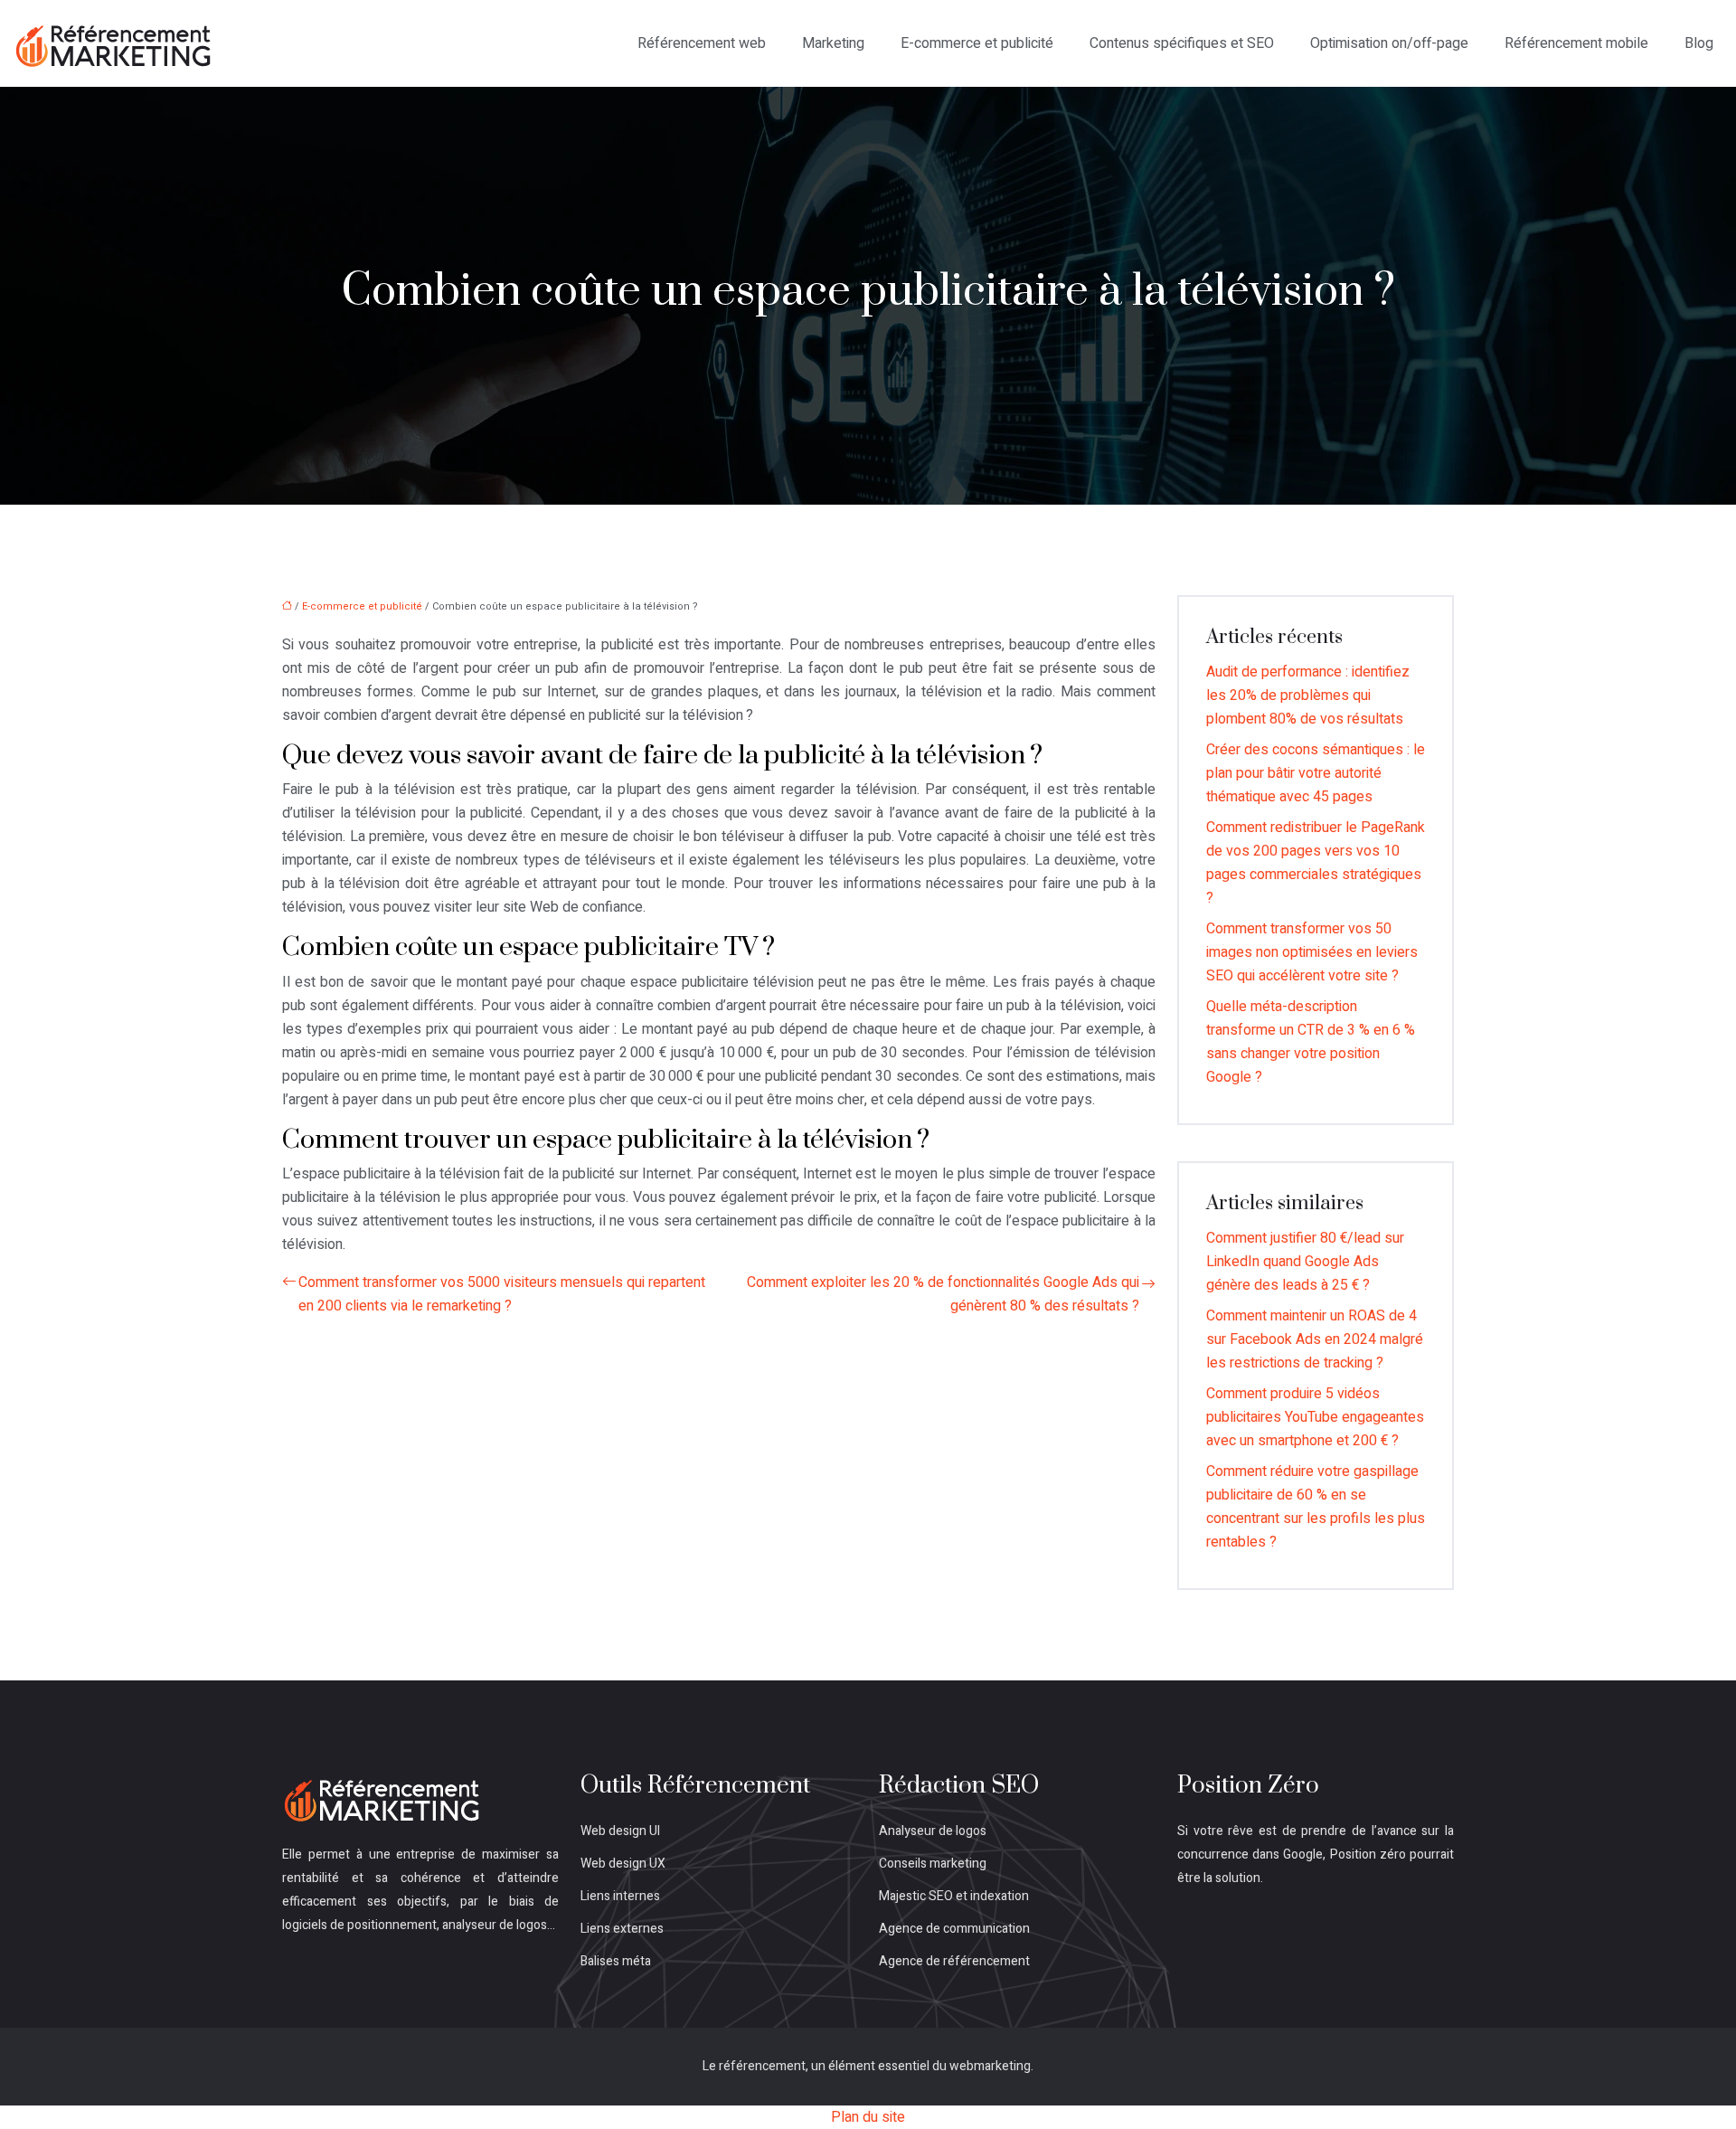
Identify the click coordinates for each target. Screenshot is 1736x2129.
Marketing (833, 43)
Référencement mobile (1576, 43)
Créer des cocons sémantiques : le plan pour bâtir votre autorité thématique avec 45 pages (1316, 773)
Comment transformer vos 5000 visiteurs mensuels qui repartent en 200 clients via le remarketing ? (502, 1294)
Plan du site (868, 2117)
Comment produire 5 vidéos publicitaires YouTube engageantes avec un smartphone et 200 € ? (1315, 1417)
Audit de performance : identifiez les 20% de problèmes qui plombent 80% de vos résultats (1308, 695)
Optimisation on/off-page (1389, 43)
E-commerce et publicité (977, 43)
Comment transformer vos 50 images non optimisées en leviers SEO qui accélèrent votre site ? (1312, 952)
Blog (1699, 43)
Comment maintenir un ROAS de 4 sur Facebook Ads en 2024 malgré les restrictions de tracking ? (1315, 1339)
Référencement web (702, 43)
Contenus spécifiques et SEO (1182, 43)
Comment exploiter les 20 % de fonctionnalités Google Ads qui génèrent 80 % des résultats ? (943, 1294)
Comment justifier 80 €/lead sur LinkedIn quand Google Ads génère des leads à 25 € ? (1305, 1262)
